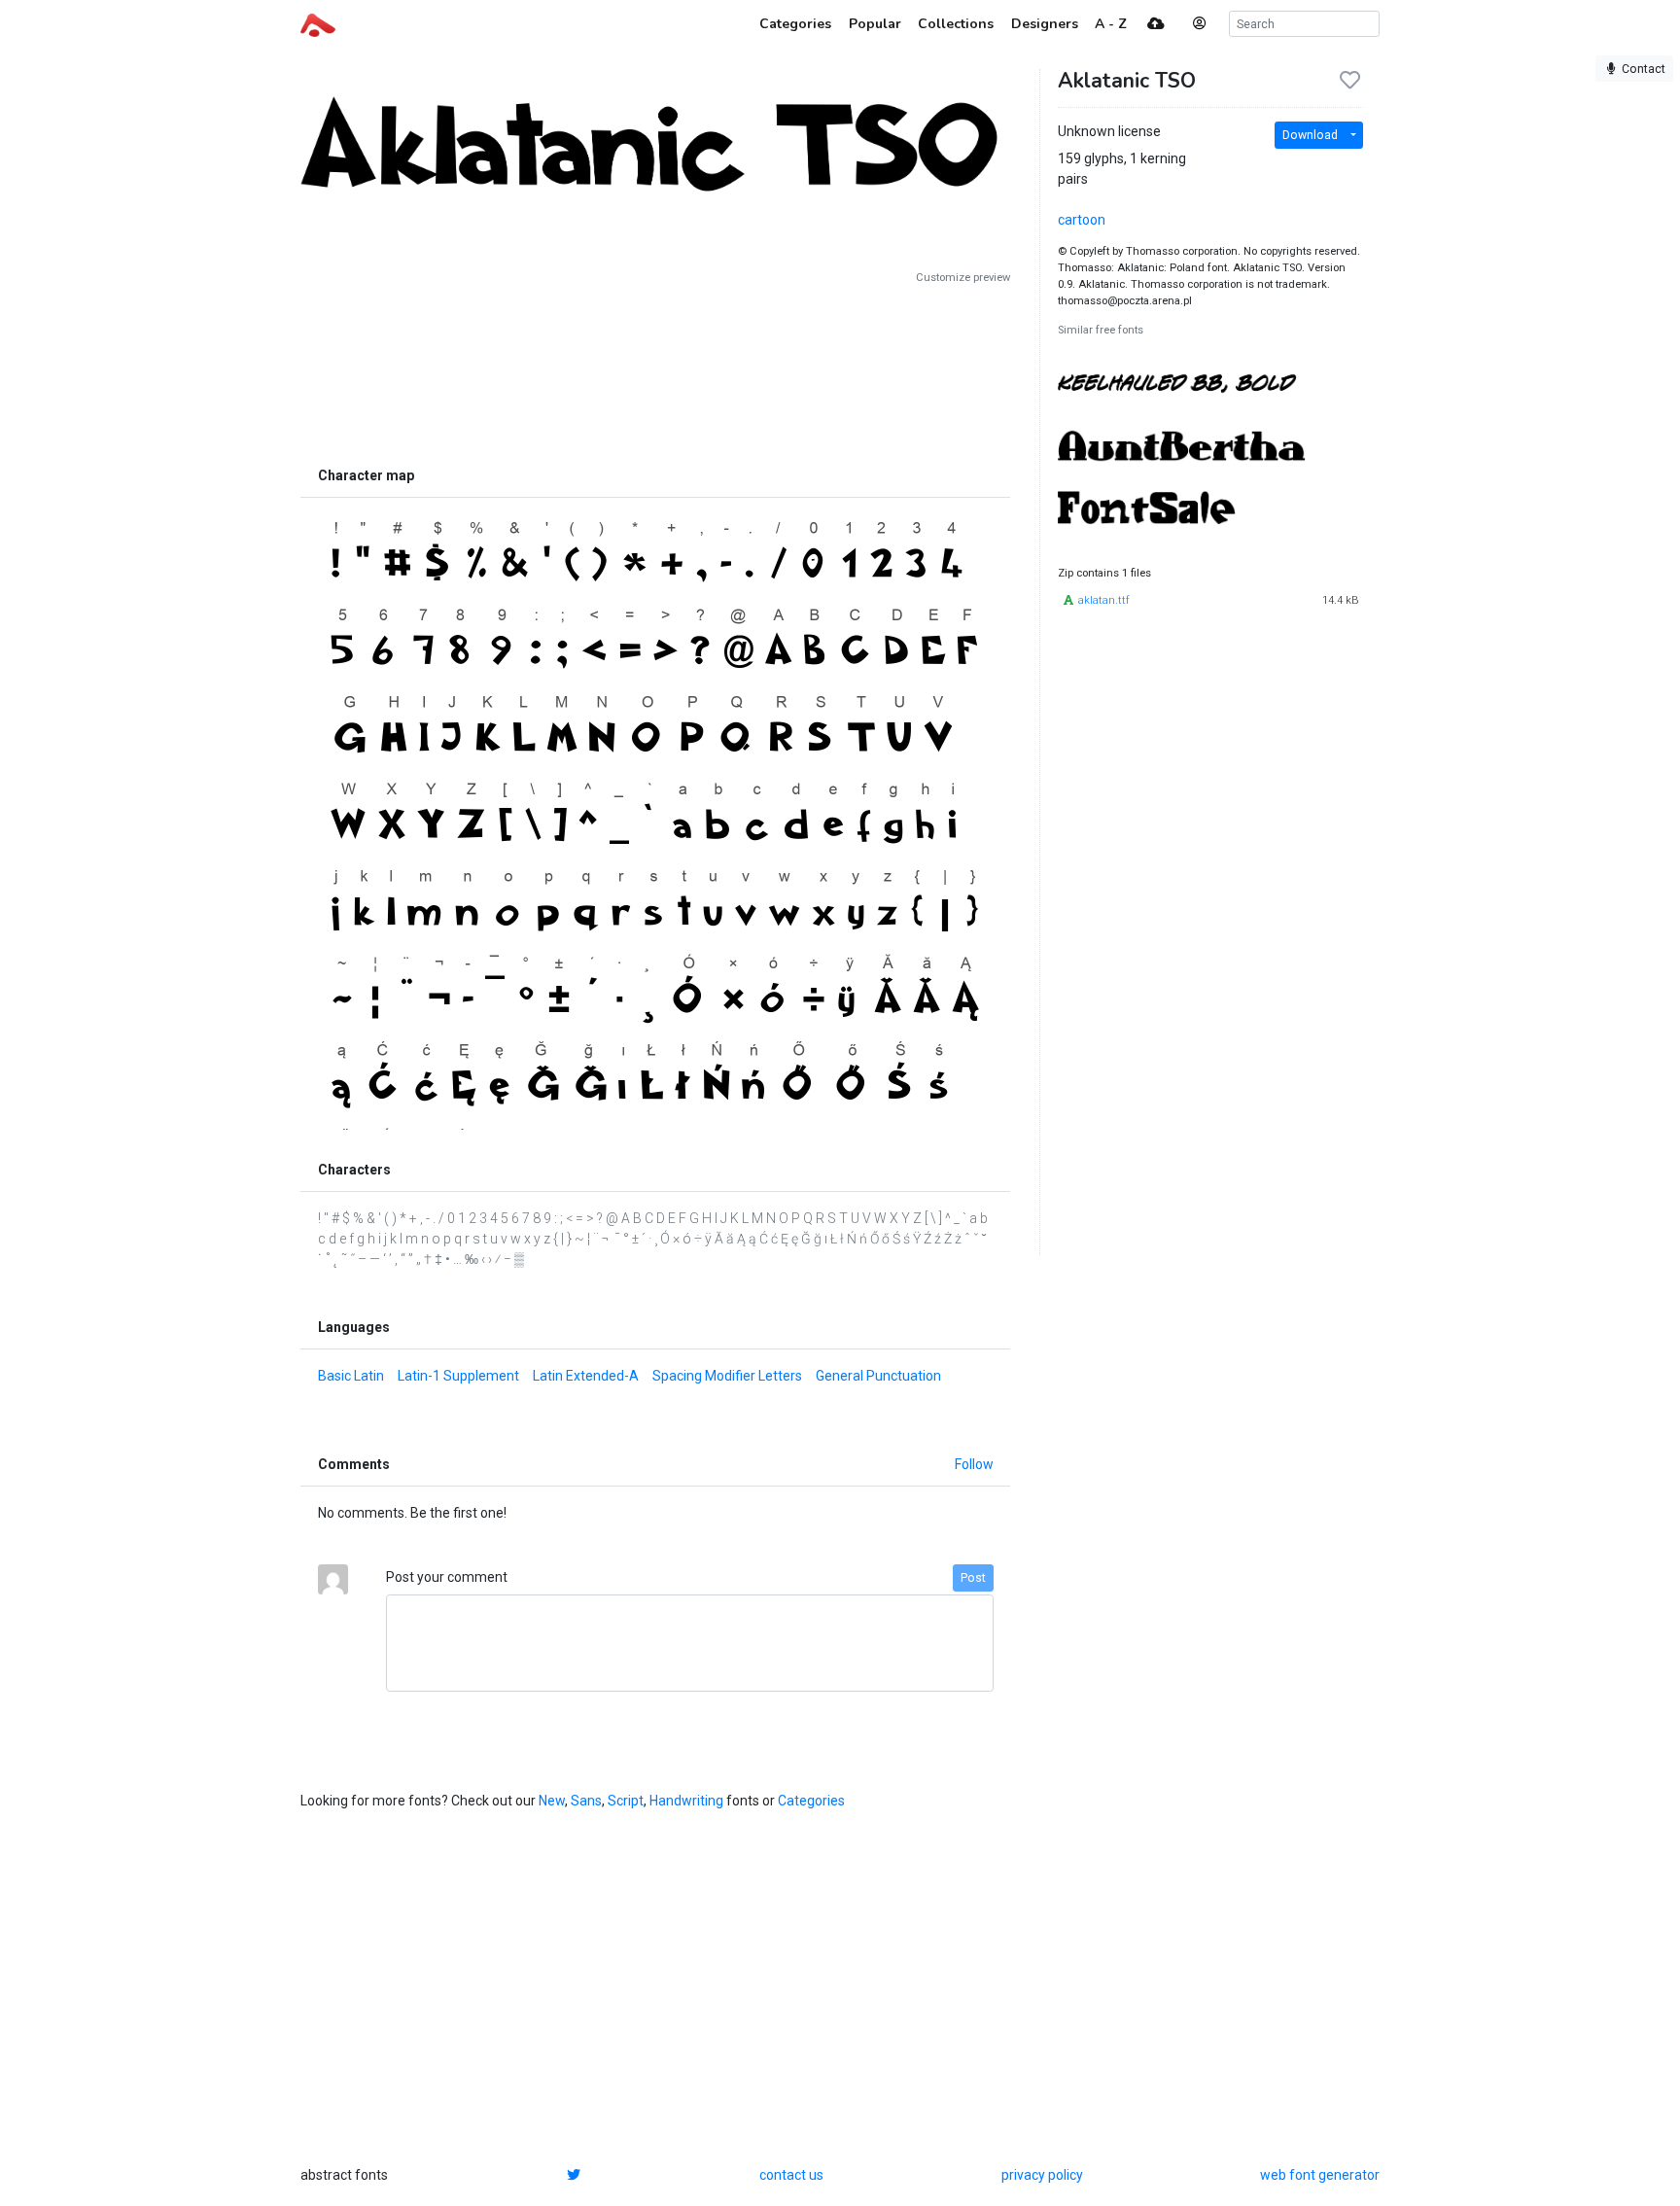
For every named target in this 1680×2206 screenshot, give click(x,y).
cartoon (1082, 220)
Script (626, 1801)
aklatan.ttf (1104, 600)
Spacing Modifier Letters (727, 1376)
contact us (791, 2175)
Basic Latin (351, 1376)
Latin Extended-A (586, 1376)
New (552, 1801)
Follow (974, 1464)
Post (973, 1578)
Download (1310, 135)
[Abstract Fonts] (318, 23)
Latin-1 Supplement (458, 1376)
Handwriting (686, 1801)
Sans (586, 1801)
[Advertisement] (655, 371)
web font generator (1320, 2175)
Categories (811, 1801)
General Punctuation (878, 1376)
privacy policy (1042, 2175)
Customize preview (963, 278)
